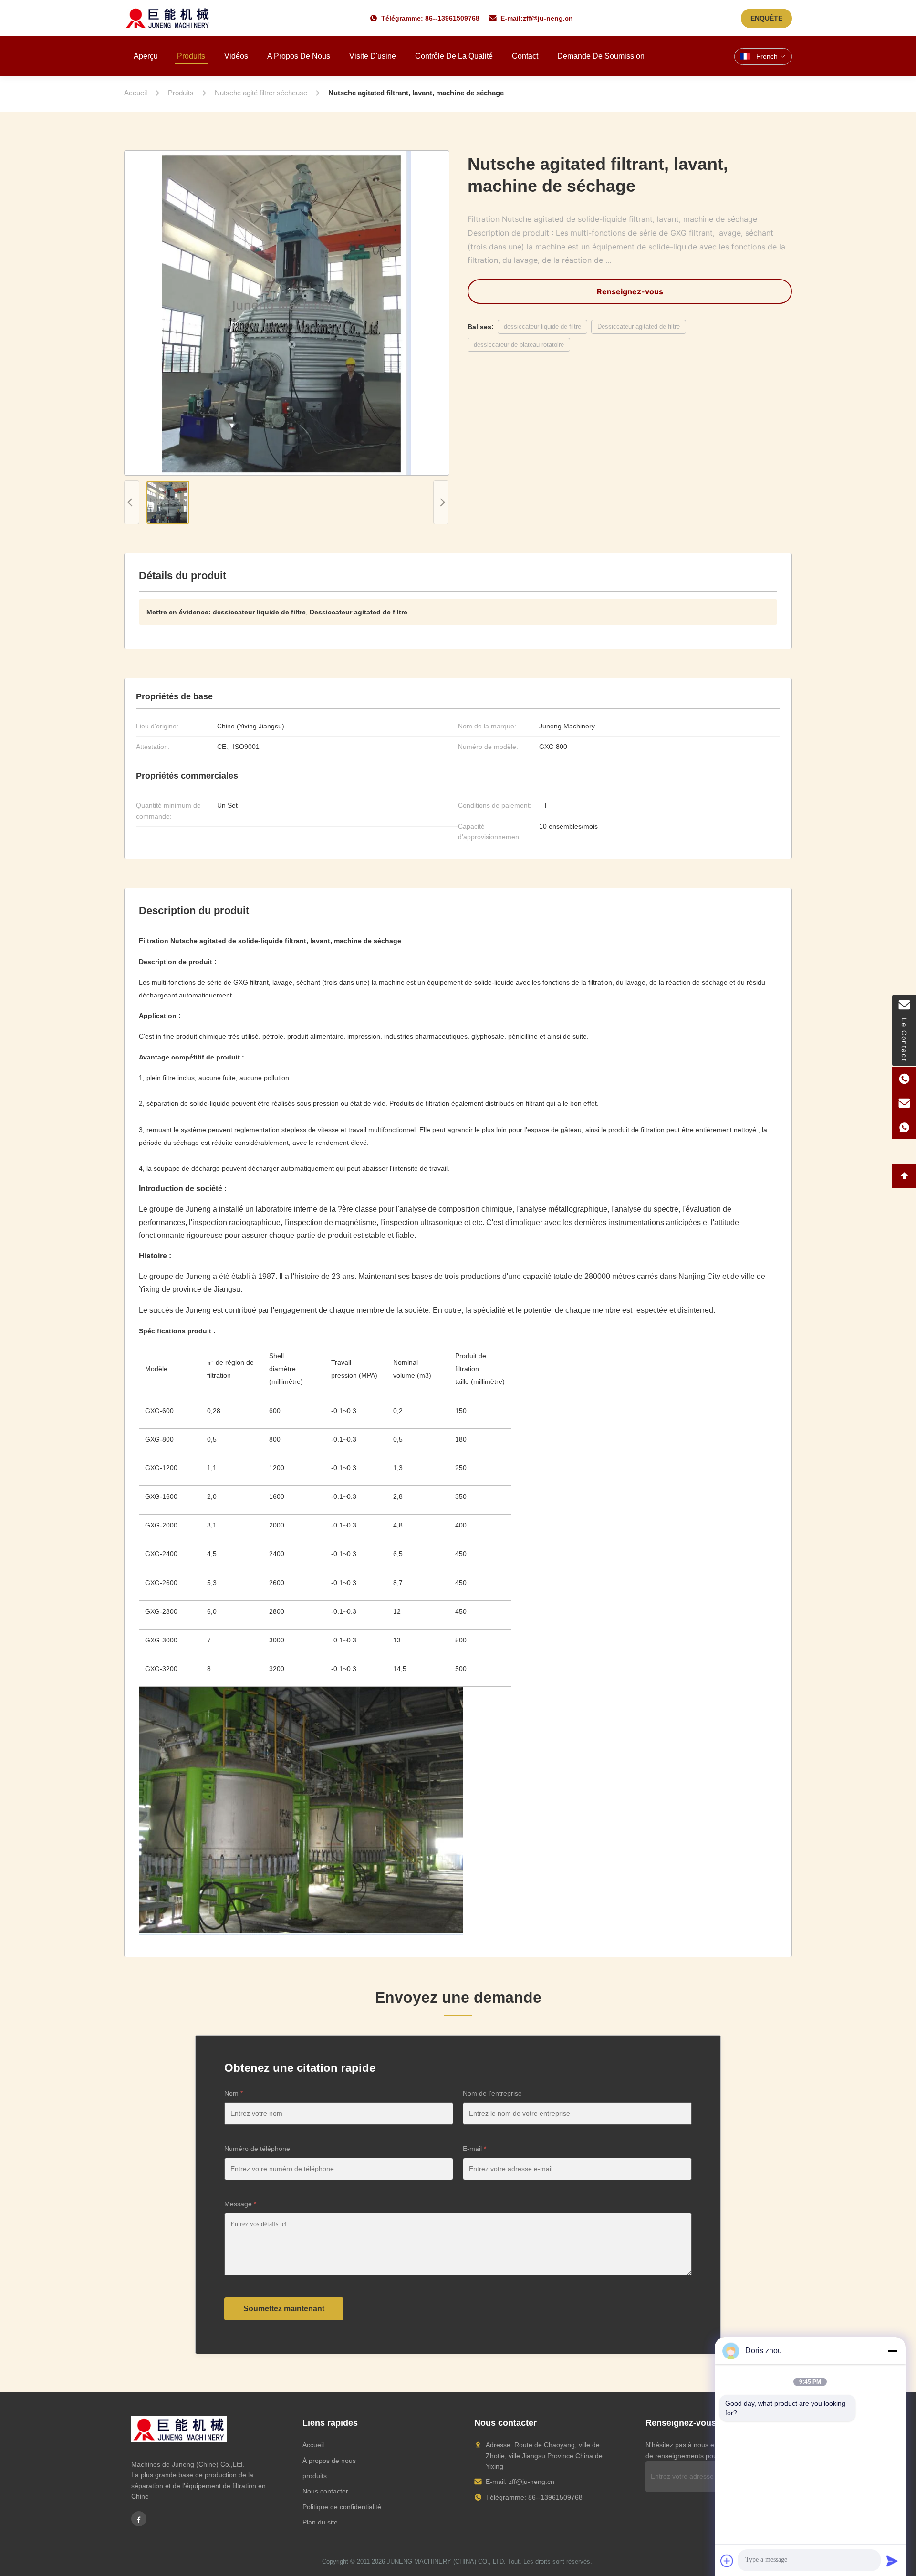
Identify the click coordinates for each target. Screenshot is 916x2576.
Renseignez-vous (630, 291)
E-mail (474, 2149)
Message (240, 2204)
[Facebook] (139, 2519)
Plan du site (320, 2522)
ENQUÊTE (766, 18)
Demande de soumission (601, 56)
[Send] (892, 2561)
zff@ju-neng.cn (548, 18)
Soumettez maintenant (284, 2309)
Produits (191, 56)
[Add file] (727, 2561)
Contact (525, 56)
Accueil (313, 2445)
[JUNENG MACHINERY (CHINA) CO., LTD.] (168, 18)
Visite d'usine (373, 56)
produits (315, 2476)
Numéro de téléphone (257, 2149)
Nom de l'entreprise (492, 2093)
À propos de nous (329, 2461)
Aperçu (146, 56)
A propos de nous (299, 56)
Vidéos (236, 56)
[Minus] (892, 2351)
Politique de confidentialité (342, 2507)
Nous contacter (325, 2491)
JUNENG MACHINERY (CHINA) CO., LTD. (446, 2561)
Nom (234, 2093)
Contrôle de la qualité (454, 56)
